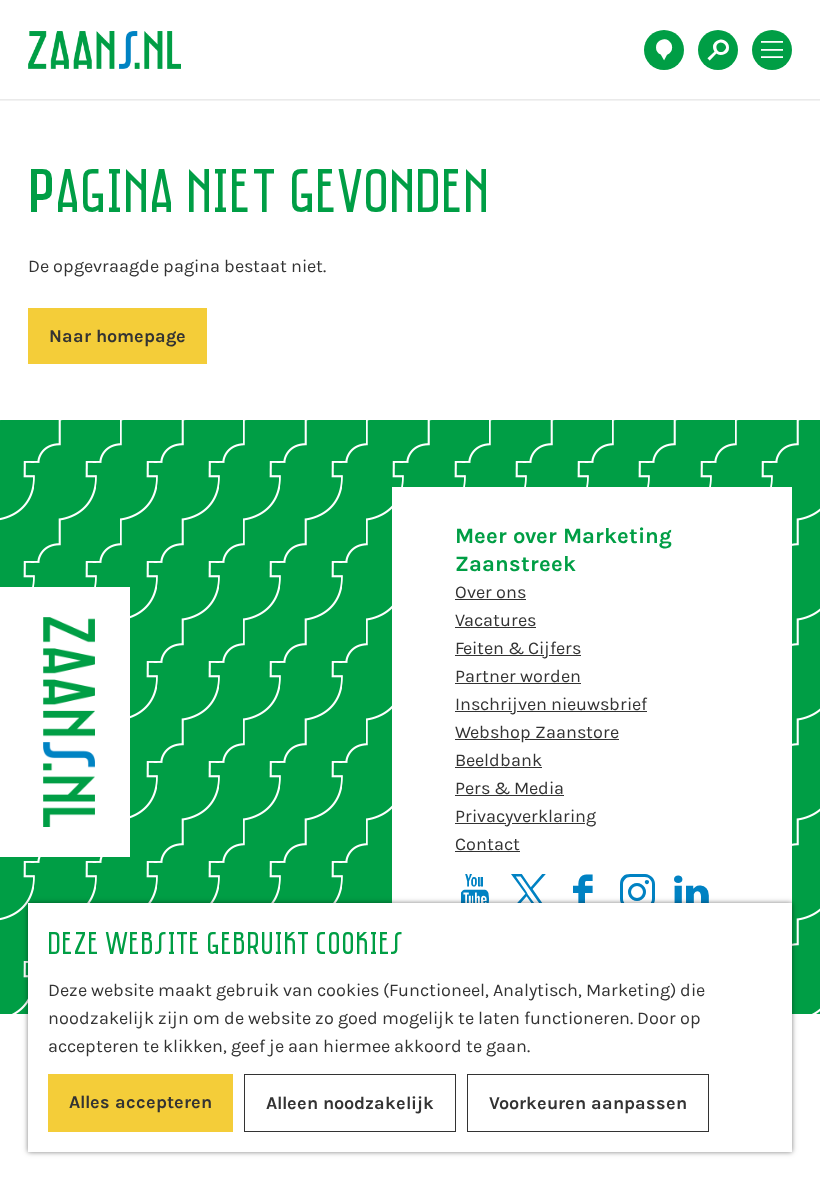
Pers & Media (509, 788)
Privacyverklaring (525, 816)
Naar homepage (117, 336)
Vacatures (495, 620)
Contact (487, 844)
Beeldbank (498, 760)
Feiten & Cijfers (518, 648)
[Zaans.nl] (65, 722)
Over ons (490, 592)
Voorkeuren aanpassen (588, 1103)
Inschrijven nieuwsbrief (551, 704)
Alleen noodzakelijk (350, 1103)
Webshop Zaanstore (537, 732)
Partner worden (518, 676)
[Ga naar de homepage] (115, 50)
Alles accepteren (140, 1102)
